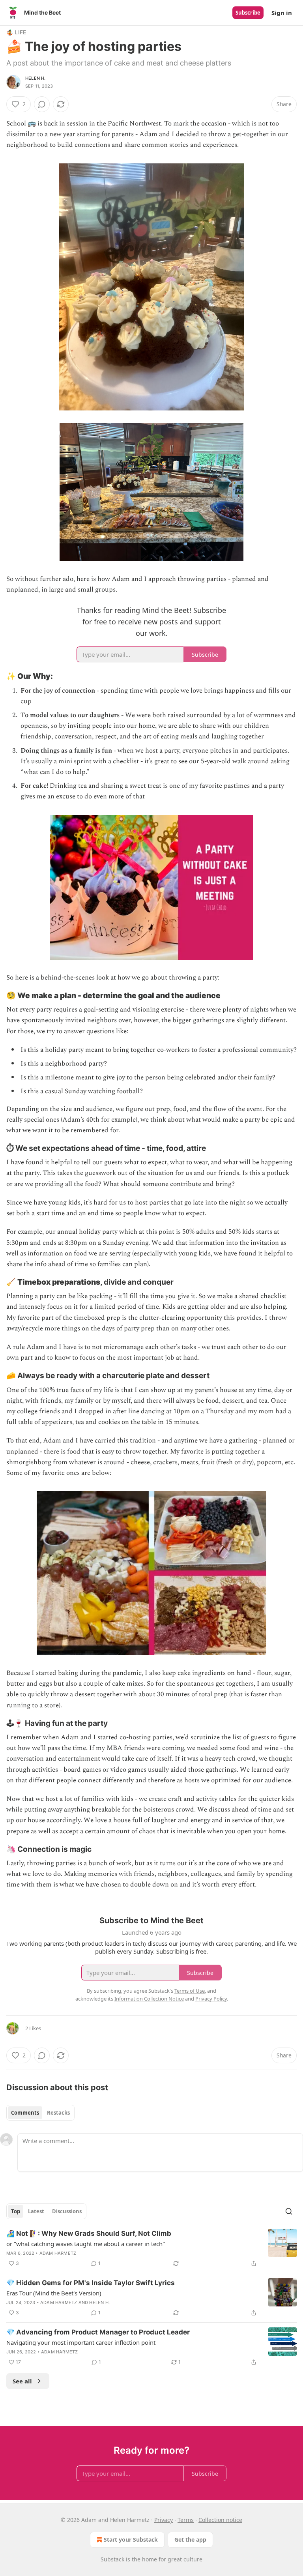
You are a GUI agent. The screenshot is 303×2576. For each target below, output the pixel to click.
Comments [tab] (25, 2113)
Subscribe (248, 13)
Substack (112, 2559)
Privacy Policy (211, 1999)
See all (22, 2381)
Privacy (164, 2520)
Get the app (190, 2539)
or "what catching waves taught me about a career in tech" (86, 2244)
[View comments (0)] (42, 104)
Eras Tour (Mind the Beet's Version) (54, 2293)
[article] (151, 2248)
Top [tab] (16, 2211)
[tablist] (40, 2113)
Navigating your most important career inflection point (81, 2342)
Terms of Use (190, 1991)
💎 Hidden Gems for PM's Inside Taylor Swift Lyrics (91, 2283)
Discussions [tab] (67, 2211)
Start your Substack (131, 2539)
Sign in (282, 13)
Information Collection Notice (149, 1999)
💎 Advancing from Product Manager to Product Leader (98, 2332)
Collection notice (220, 2520)
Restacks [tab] (58, 2113)
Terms (186, 2520)
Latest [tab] (36, 2211)
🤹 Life (16, 32)
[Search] (289, 2211)
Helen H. (36, 78)
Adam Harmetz (58, 2253)
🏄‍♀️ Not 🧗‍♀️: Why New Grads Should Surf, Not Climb (89, 2233)
